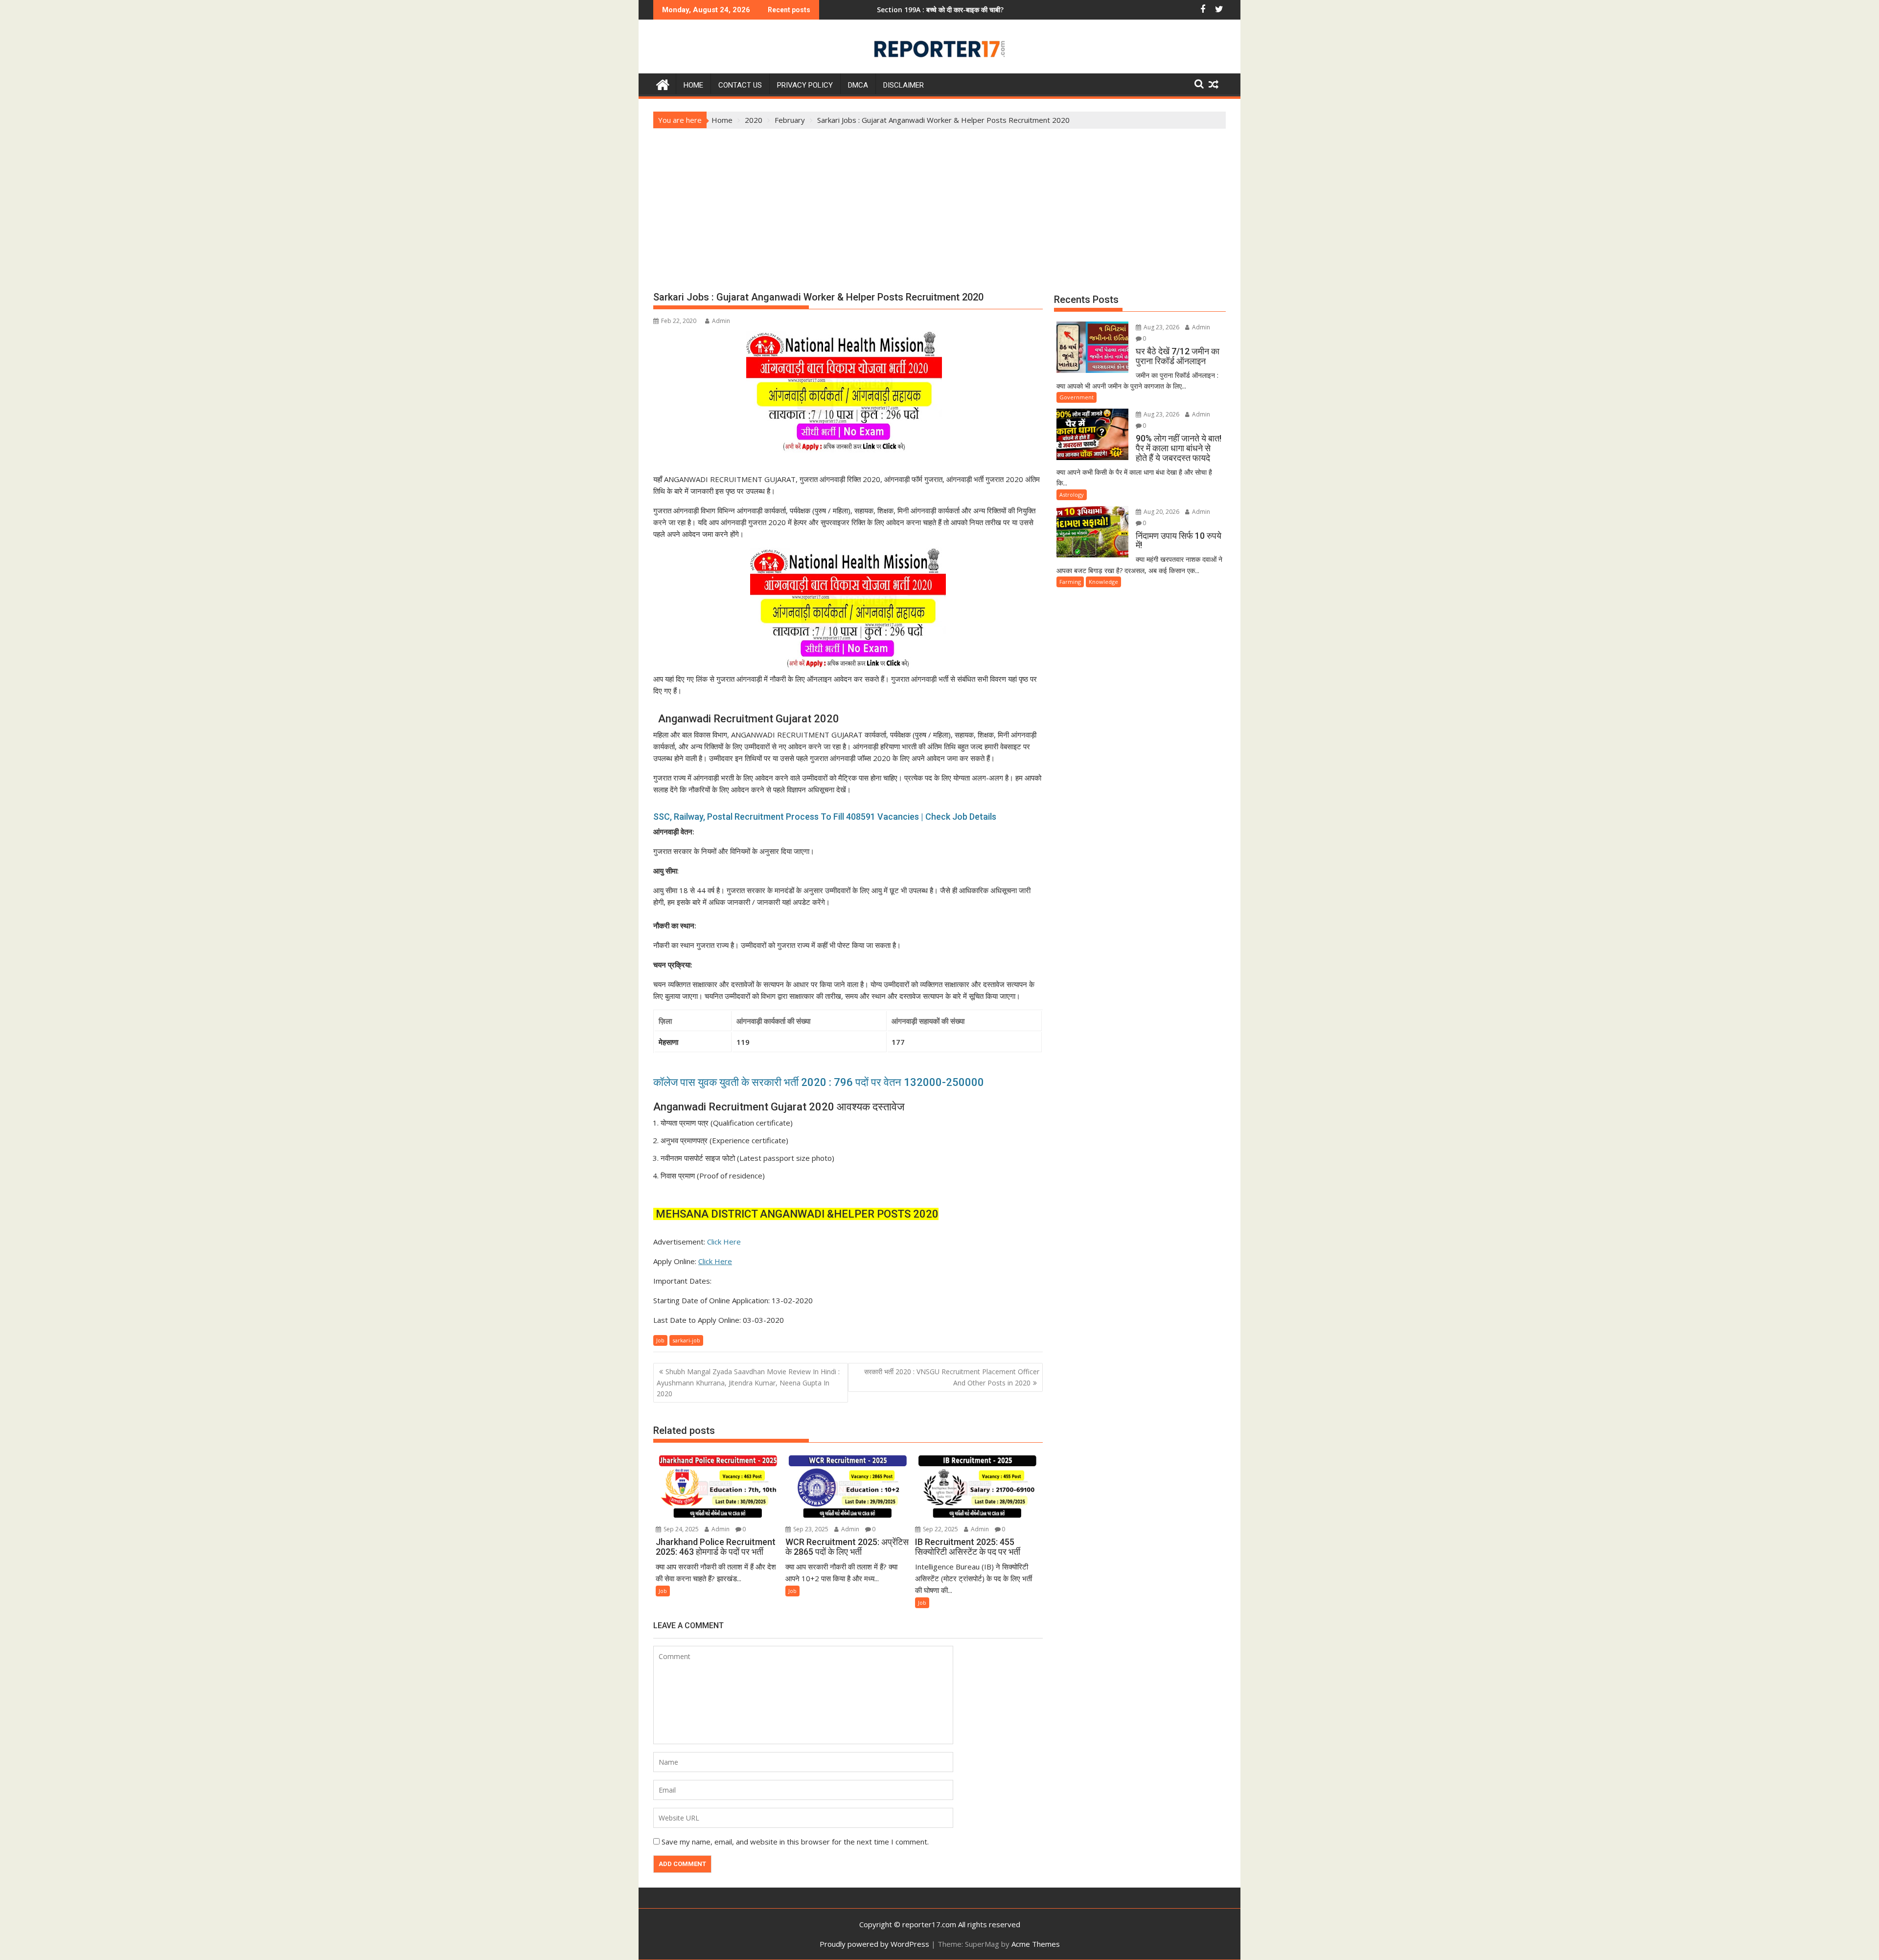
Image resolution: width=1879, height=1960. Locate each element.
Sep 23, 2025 (810, 1529)
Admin (721, 321)
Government (1077, 397)
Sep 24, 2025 (680, 1529)
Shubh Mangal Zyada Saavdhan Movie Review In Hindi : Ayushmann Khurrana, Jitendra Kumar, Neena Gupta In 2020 (748, 1383)
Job (660, 1340)
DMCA (858, 85)
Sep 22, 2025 (940, 1529)
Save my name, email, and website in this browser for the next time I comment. (795, 1842)
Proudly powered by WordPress (874, 1944)
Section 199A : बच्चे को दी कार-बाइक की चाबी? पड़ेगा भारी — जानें (848, 10)
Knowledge (1103, 582)
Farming (1070, 582)
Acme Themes (1036, 1944)
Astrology (1072, 495)
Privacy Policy (805, 85)
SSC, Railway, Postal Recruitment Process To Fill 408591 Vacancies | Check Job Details (825, 817)
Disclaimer (904, 85)
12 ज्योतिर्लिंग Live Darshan (989, 10)
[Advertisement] (939, 202)
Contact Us (740, 85)
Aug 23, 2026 (1161, 327)
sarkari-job (686, 1340)
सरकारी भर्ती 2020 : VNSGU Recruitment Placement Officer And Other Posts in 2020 (952, 1377)
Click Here (724, 1242)
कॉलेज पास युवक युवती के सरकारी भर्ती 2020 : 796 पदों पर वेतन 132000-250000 (819, 1082)
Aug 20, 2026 (1161, 512)
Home (693, 85)
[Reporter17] (663, 83)
